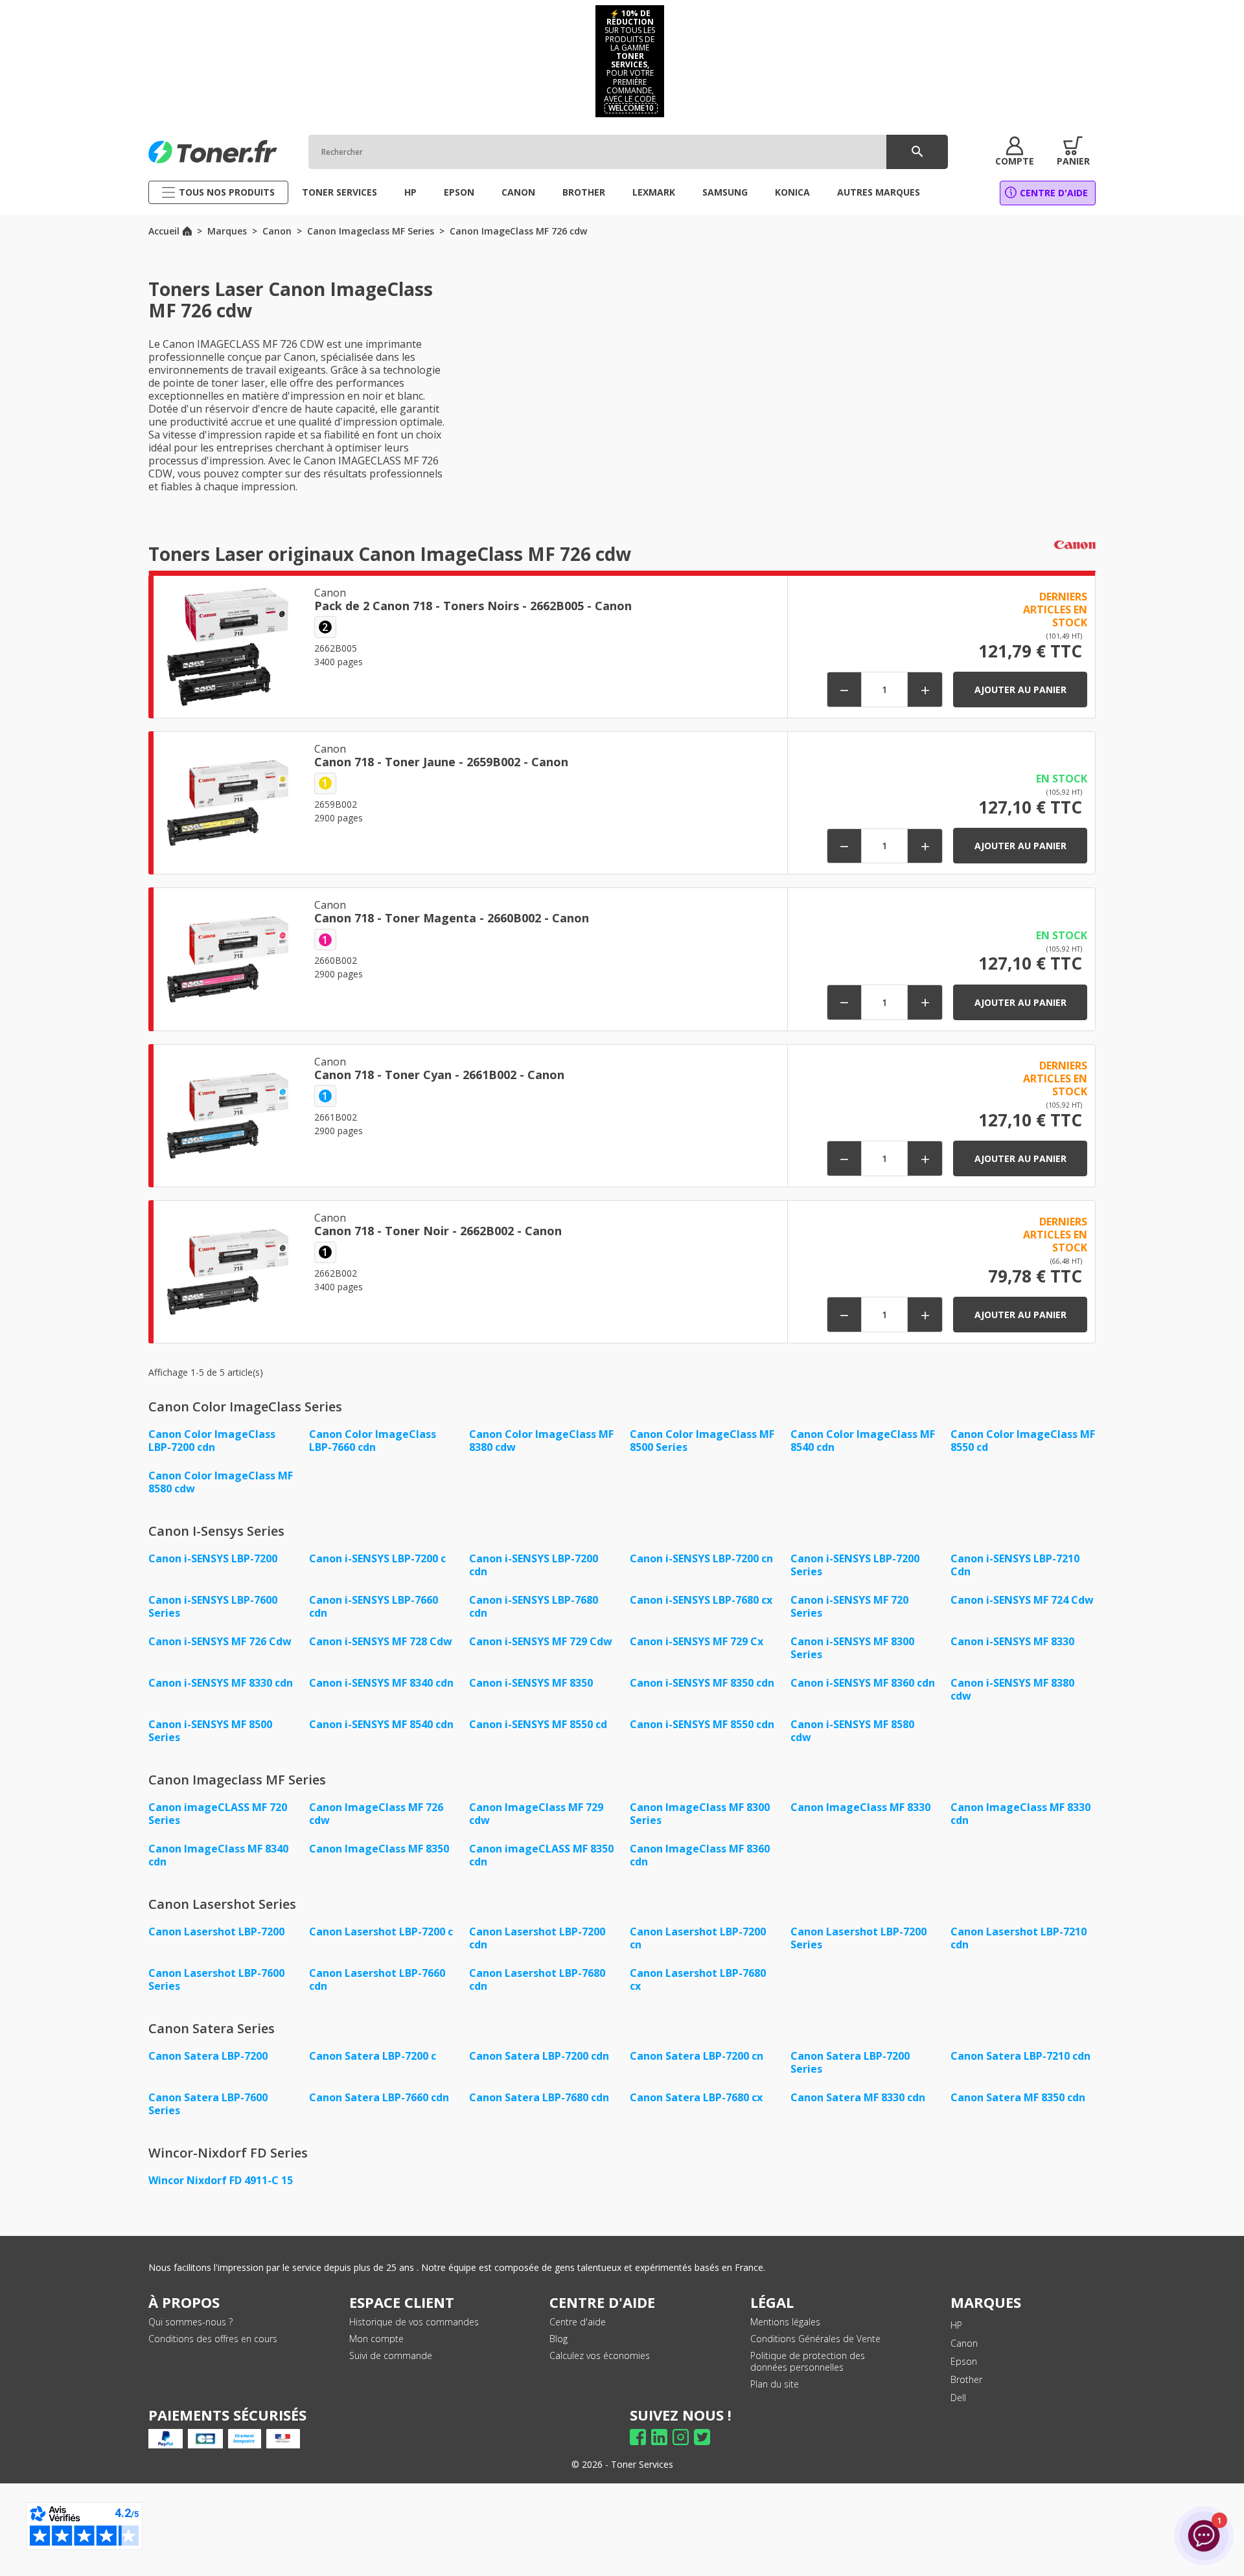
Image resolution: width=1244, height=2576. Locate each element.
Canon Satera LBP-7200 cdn (539, 2056)
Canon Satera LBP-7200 (208, 2056)
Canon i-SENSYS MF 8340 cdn (381, 1683)
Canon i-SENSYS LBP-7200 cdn (534, 1565)
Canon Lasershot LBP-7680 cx (698, 1979)
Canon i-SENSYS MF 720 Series (849, 1606)
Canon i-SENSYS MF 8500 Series (210, 1731)
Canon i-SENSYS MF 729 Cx (697, 1641)
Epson (964, 2361)
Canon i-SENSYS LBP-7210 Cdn (1015, 1565)
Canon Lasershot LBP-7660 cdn (377, 1979)
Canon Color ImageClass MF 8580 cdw (221, 1482)
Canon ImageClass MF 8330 (860, 1807)
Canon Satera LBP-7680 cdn (539, 2097)
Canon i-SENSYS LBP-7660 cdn (374, 1606)
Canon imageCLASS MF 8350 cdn (541, 1855)
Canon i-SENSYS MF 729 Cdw (541, 1641)
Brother (966, 2379)
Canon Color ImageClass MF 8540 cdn (863, 1441)
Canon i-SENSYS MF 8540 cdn (381, 1724)
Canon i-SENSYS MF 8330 (1012, 1641)
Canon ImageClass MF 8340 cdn (218, 1855)
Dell (958, 2398)
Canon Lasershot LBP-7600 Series (216, 1979)
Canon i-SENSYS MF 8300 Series (852, 1648)
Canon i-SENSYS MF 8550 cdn (702, 1724)
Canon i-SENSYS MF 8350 (531, 1683)
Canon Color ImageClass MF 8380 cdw (541, 1441)
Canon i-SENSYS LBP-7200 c (377, 1558)
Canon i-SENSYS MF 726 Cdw (220, 1641)
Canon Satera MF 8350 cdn (1018, 2097)
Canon (964, 2343)
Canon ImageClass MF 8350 (379, 1849)
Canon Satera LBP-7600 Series (208, 2104)
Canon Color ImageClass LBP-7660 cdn (373, 1441)
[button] (1015, 152)
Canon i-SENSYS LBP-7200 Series (855, 1565)
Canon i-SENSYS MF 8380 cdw (1012, 1689)
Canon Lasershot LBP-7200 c (381, 1932)
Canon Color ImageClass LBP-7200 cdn (212, 1441)
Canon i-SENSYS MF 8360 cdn (863, 1683)
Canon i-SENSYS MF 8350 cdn (702, 1683)
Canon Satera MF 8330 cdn (858, 2097)
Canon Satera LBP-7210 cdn (1020, 2056)
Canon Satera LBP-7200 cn (697, 2056)
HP (956, 2325)
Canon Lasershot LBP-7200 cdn (537, 1938)
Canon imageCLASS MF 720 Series (218, 1814)
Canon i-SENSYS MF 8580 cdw (852, 1731)
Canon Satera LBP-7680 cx (696, 2097)
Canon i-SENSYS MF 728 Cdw (381, 1641)
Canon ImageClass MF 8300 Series (700, 1814)
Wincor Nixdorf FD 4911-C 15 (221, 2180)
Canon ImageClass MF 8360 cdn (700, 1855)
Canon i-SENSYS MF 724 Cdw (1022, 1600)
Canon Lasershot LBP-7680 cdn (537, 1979)
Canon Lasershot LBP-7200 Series (858, 1938)
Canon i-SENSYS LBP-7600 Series (213, 1606)
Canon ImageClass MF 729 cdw (536, 1814)
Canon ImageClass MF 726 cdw (376, 1814)
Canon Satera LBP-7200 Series (850, 2062)
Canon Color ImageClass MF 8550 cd (1023, 1441)
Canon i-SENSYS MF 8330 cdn (221, 1683)
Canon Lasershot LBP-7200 (216, 1932)
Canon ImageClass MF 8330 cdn (1020, 1814)
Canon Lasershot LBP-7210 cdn (1019, 1938)
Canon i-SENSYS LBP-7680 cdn (534, 1606)
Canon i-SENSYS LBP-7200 (213, 1558)
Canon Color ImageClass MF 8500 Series (702, 1441)
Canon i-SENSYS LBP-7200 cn (701, 1558)
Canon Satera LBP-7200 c (373, 2056)
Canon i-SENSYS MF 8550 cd (538, 1724)
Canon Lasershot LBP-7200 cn (698, 1938)
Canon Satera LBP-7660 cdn (379, 2097)
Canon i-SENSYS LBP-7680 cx (701, 1600)
